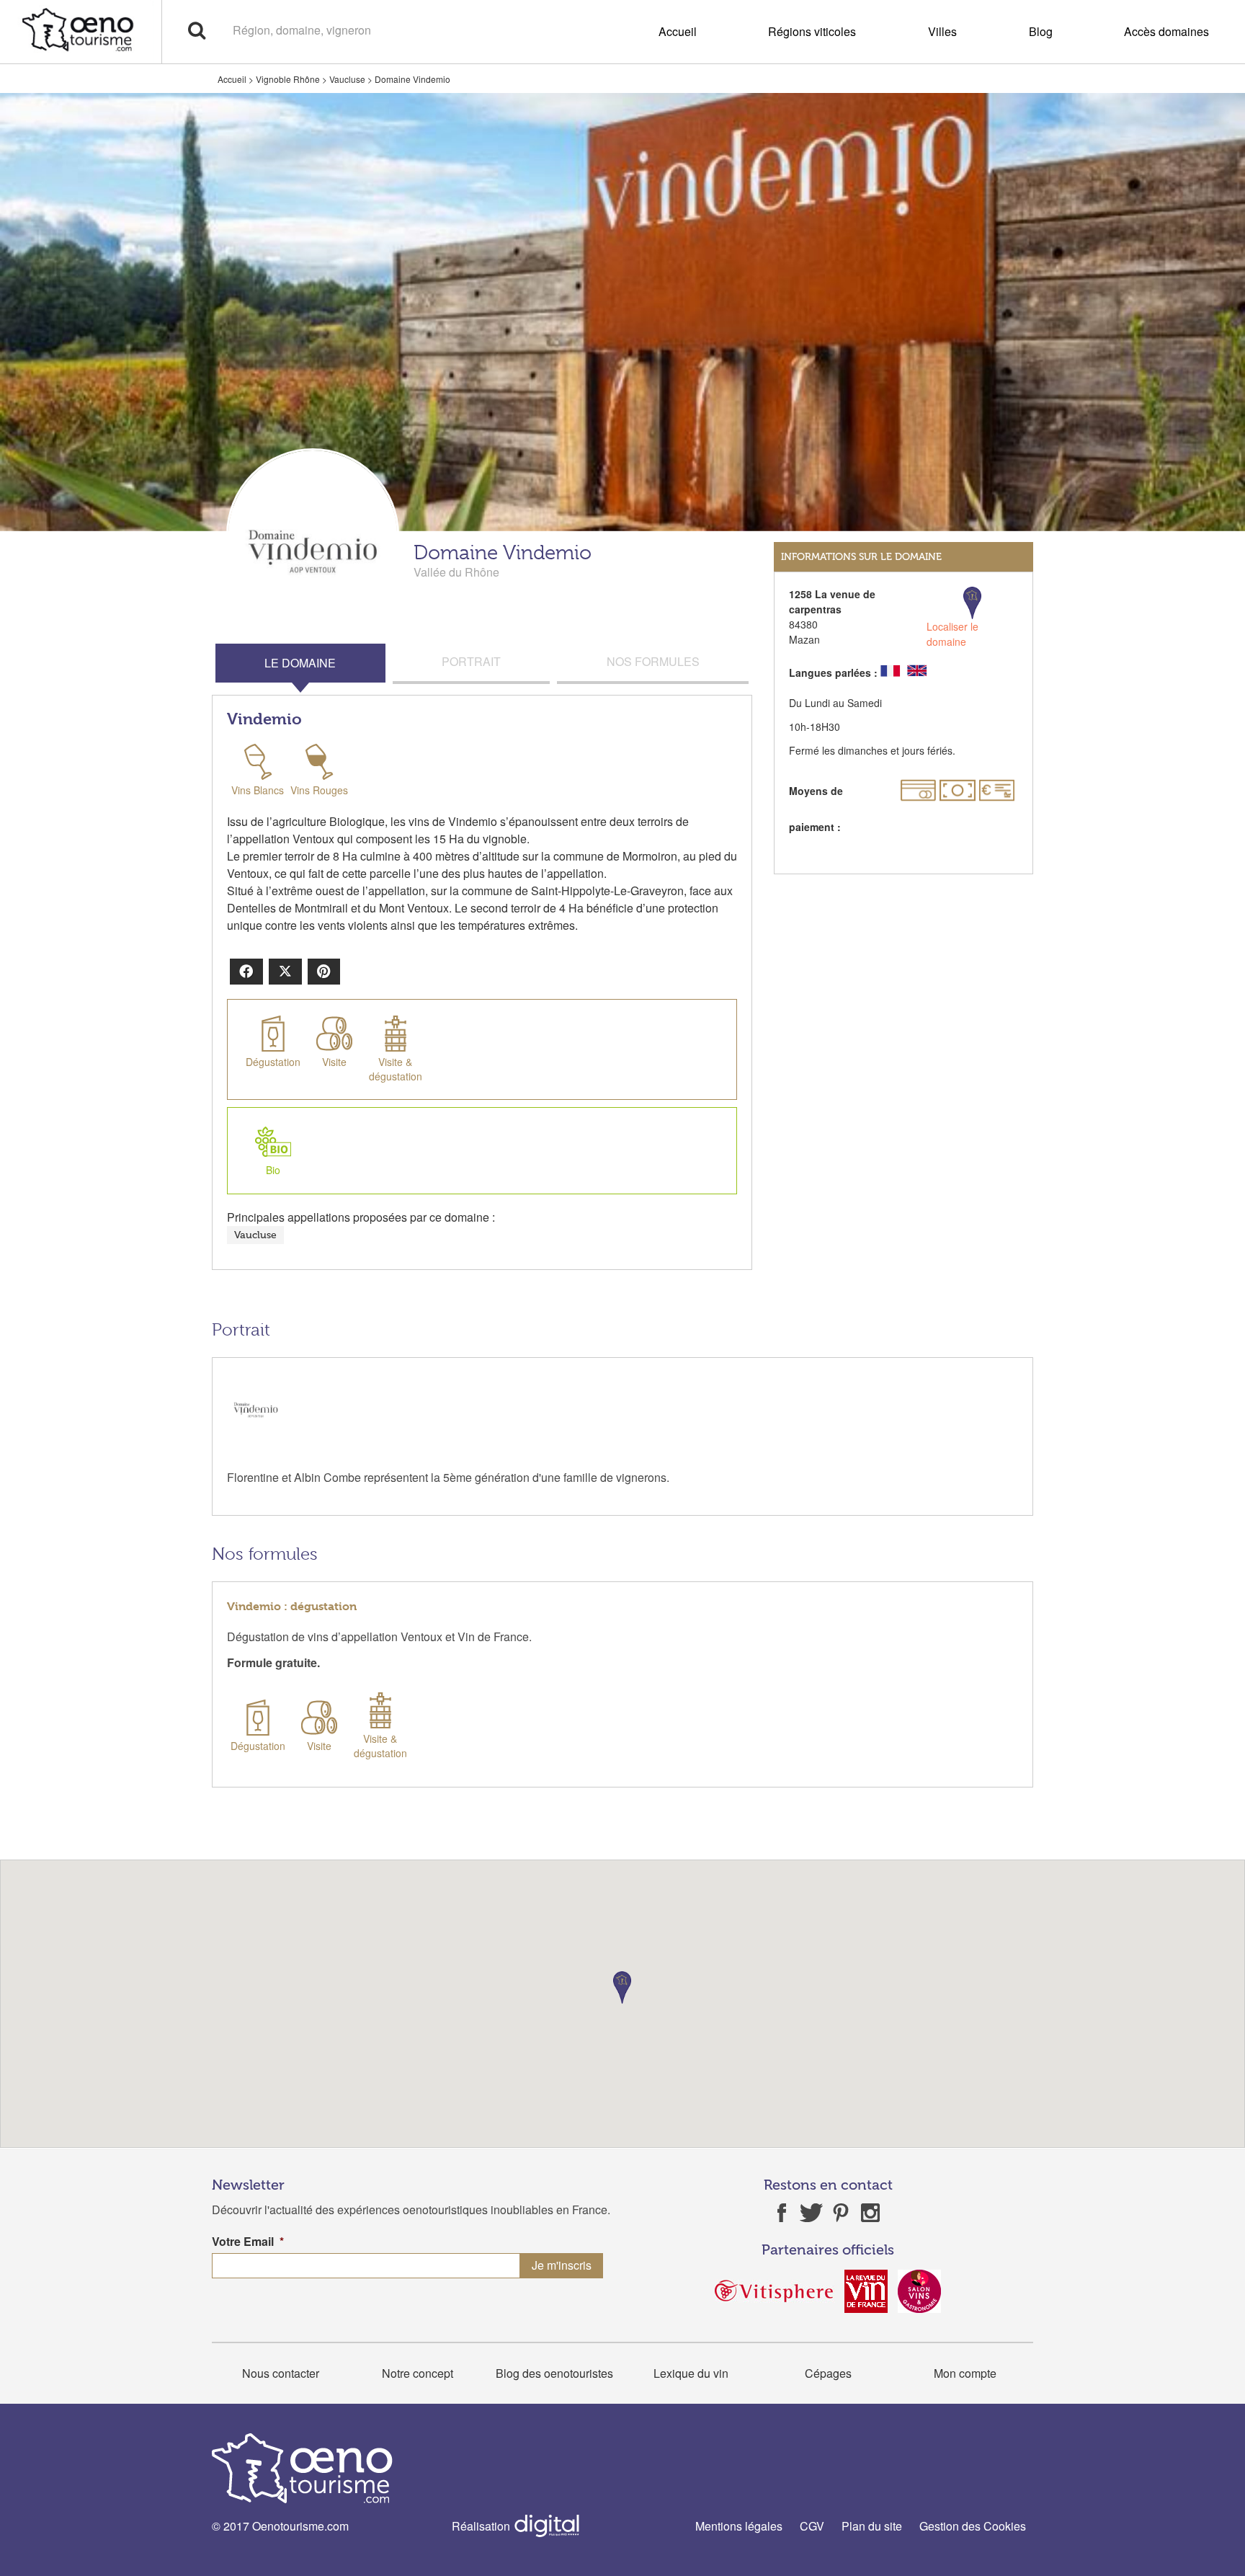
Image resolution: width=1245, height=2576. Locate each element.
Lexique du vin (691, 2373)
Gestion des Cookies (973, 2526)
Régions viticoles (812, 31)
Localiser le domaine (952, 634)
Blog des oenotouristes (554, 2373)
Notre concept (418, 2373)
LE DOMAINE (300, 663)
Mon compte (965, 2373)
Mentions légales (739, 2526)
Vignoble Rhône (288, 79)
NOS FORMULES (653, 661)
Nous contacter (281, 2373)
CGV (812, 2526)
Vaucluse (347, 79)
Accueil (678, 31)
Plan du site (872, 2526)
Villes (942, 31)
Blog (1041, 31)
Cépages (828, 2373)
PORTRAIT (471, 661)
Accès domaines (1166, 31)
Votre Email (248, 2242)
